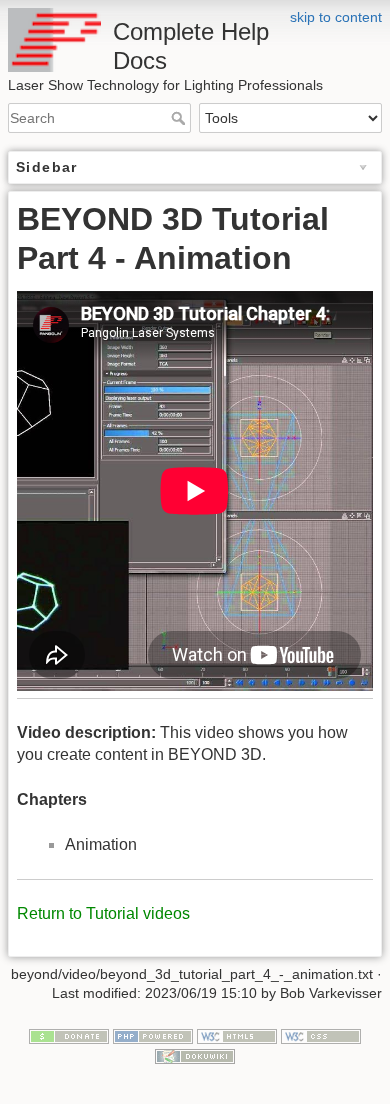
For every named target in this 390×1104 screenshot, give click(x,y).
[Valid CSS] (321, 1035)
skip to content (336, 17)
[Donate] (69, 1035)
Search (180, 118)
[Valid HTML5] (237, 1035)
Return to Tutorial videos (103, 913)
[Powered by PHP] (153, 1035)
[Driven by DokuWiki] (195, 1055)
